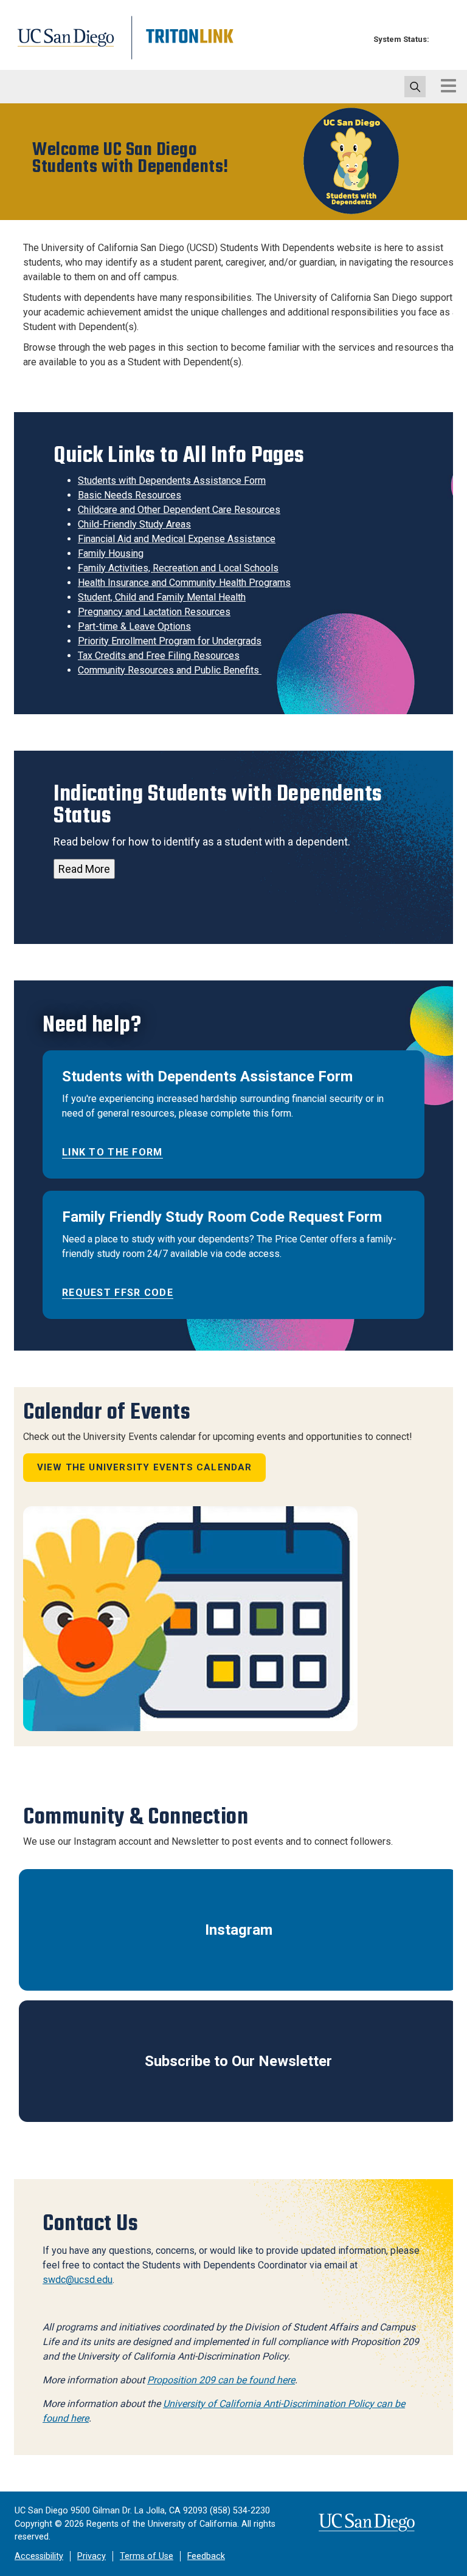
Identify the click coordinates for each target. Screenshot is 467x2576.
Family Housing (111, 553)
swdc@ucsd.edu (78, 2280)
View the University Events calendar (145, 1467)
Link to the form (112, 1152)
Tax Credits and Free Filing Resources (159, 656)
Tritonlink (188, 45)
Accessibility (39, 2556)
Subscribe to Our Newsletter (238, 2061)
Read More (84, 869)
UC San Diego (69, 45)
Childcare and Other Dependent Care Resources (179, 510)
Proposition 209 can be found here (221, 2380)
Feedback (206, 2556)
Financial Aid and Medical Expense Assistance (177, 539)
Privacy (92, 2556)
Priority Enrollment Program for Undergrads (170, 641)
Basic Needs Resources (130, 495)
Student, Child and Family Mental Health (162, 597)
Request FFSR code (118, 1293)
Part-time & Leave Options (134, 626)
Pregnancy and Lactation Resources (154, 612)
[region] (233, 162)
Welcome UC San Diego (130, 159)
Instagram (239, 1930)
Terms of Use (147, 2556)
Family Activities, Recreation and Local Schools (178, 568)
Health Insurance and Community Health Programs (184, 583)
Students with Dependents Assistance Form (172, 480)
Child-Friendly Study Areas (134, 524)
